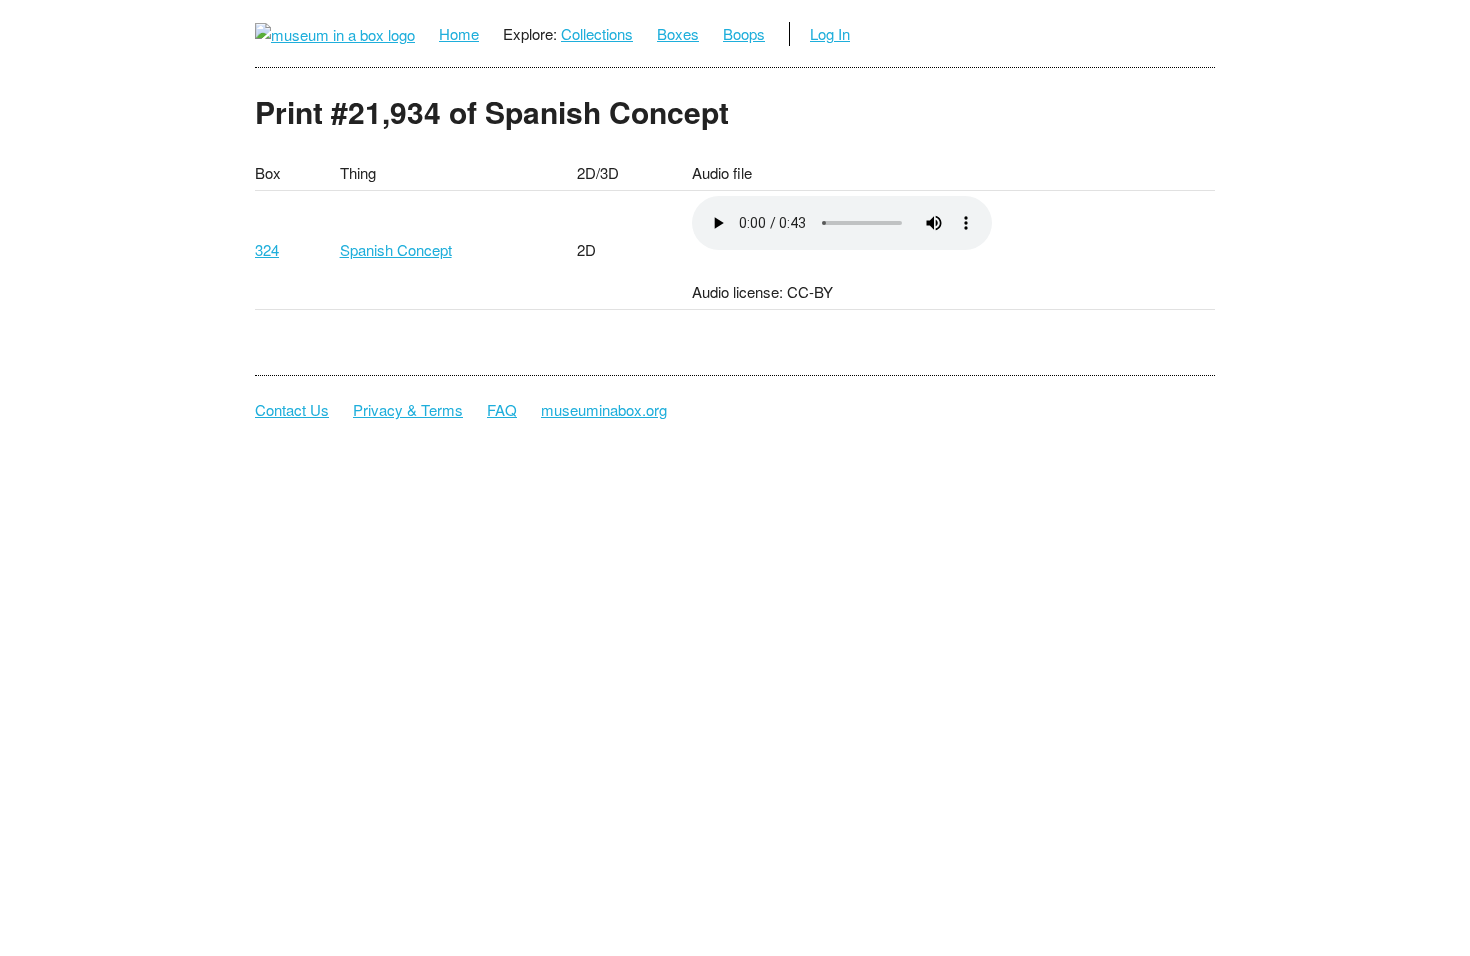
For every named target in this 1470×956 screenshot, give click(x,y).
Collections (597, 33)
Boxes (678, 33)
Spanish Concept (396, 249)
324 (267, 249)
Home (459, 33)
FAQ (502, 409)
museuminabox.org (604, 409)
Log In (830, 33)
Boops (744, 33)
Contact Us (292, 409)
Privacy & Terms (408, 409)
